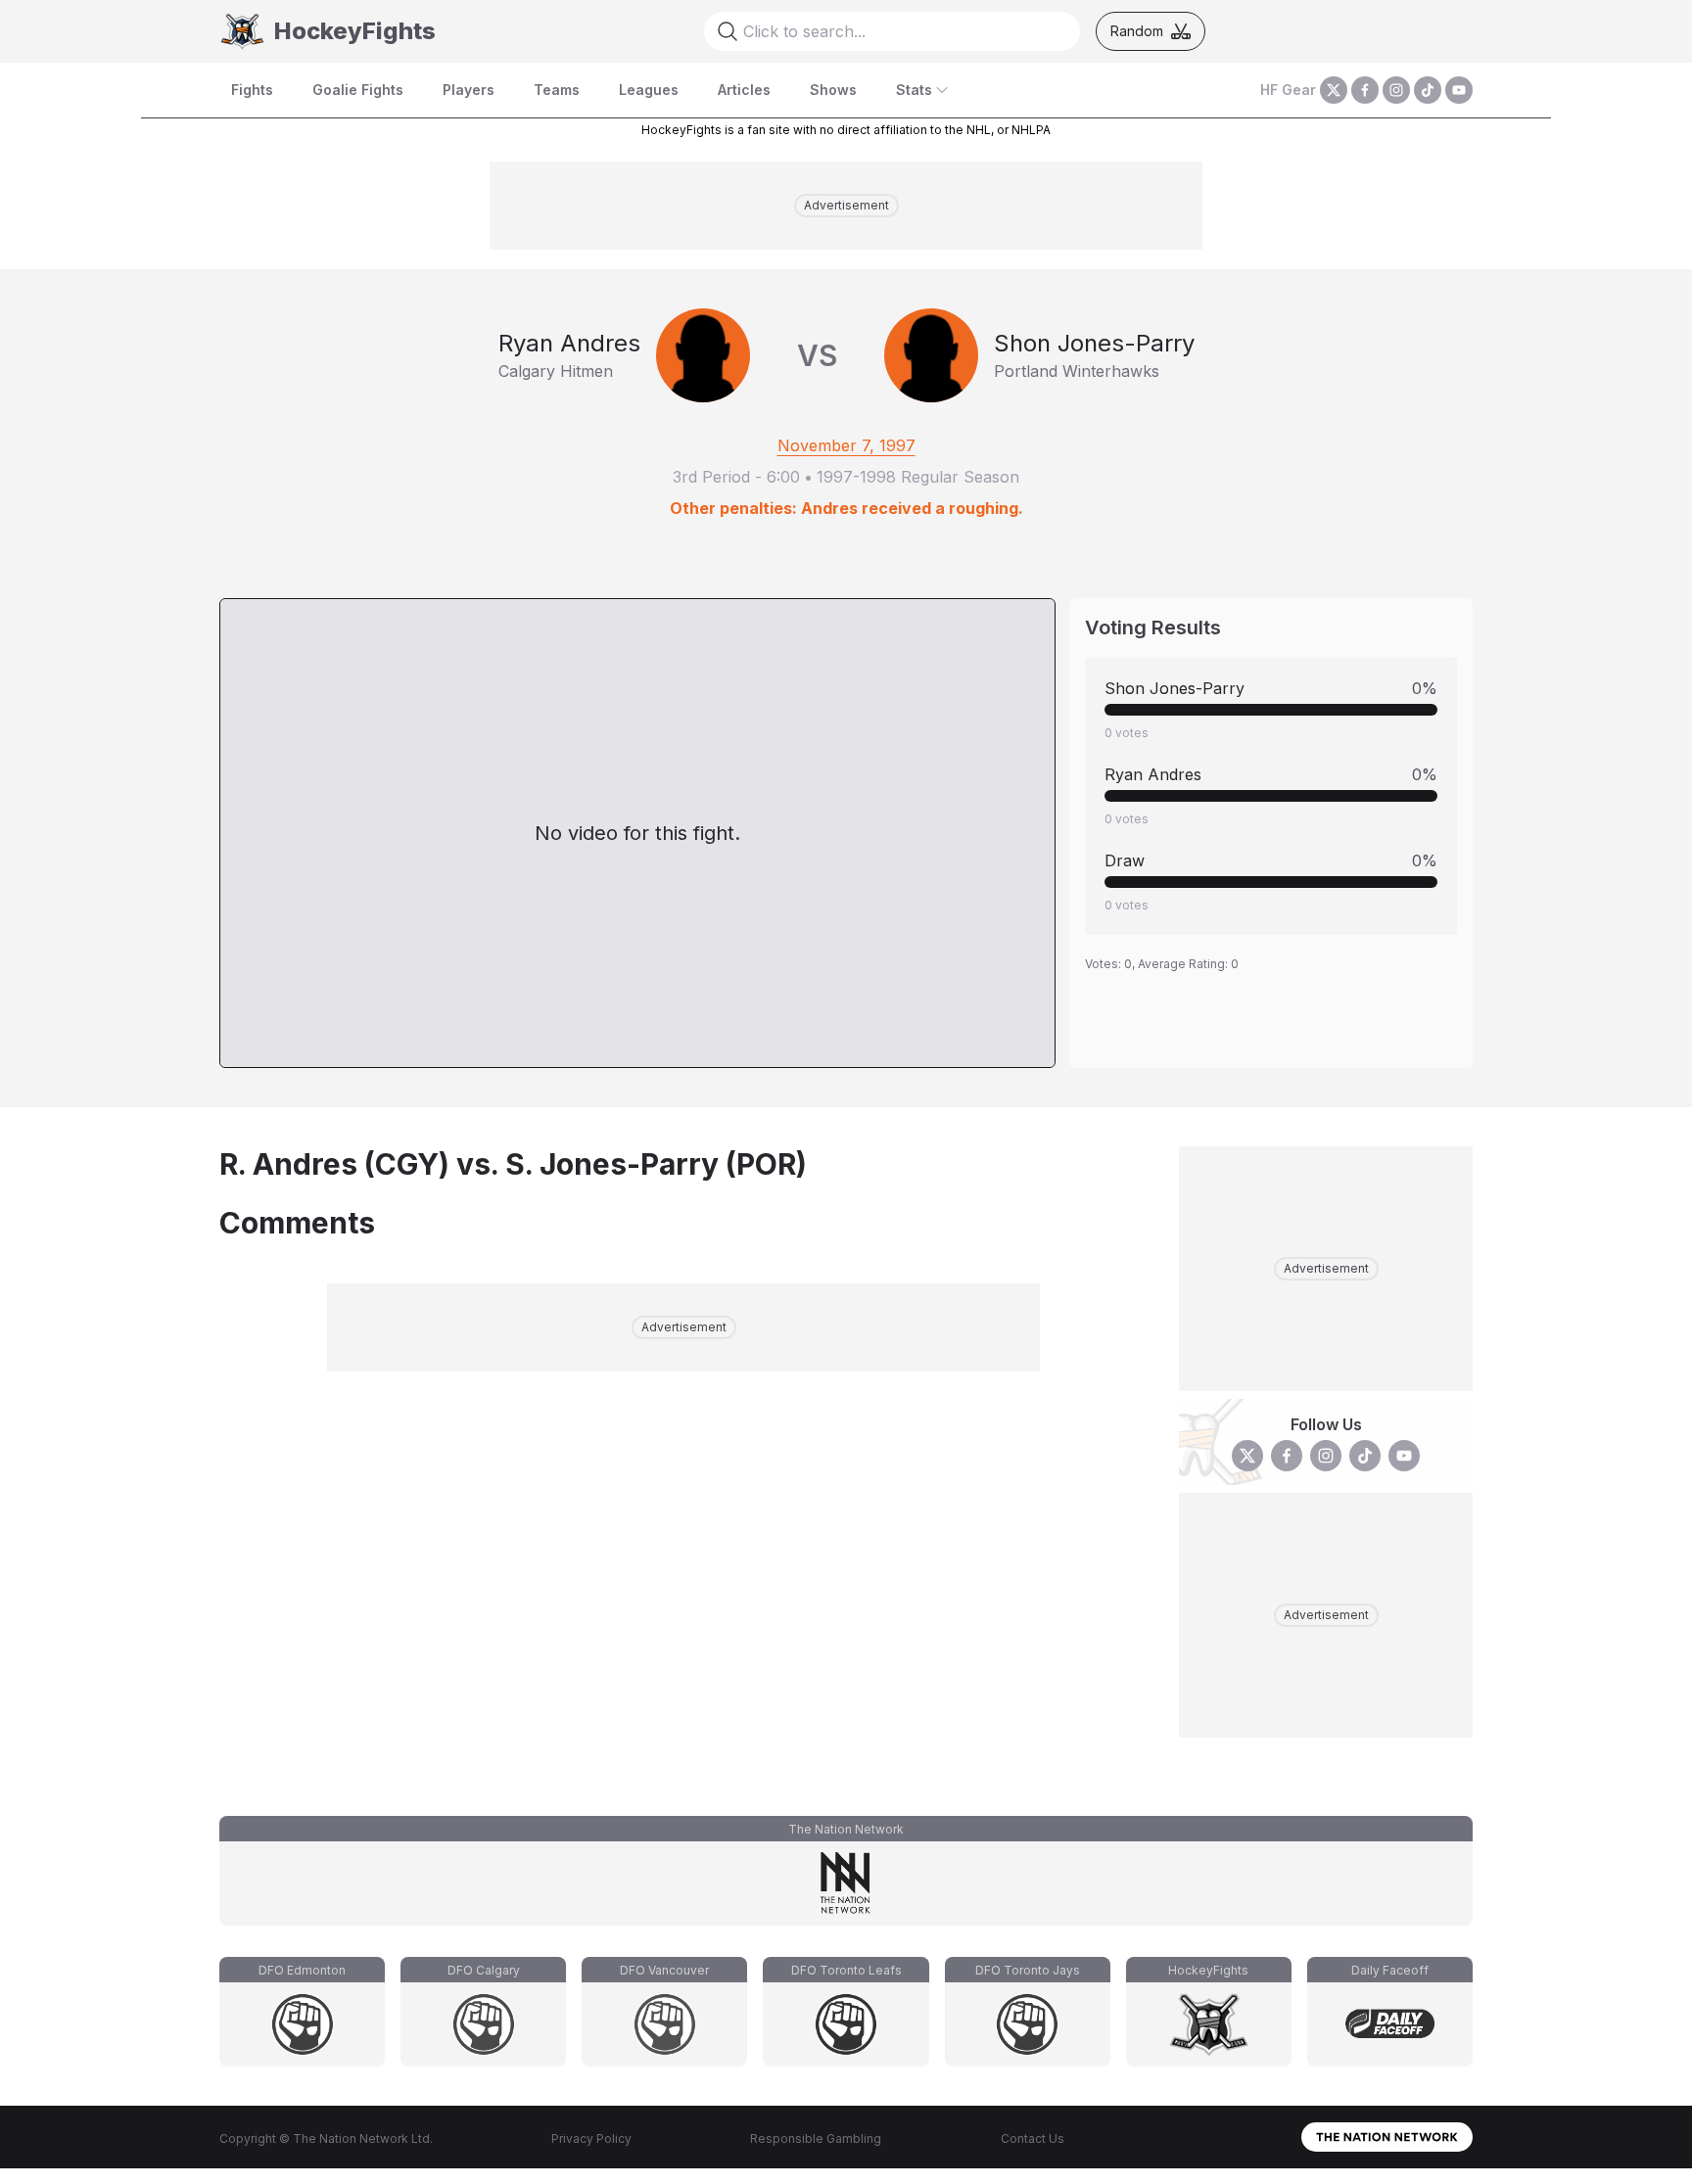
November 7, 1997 (846, 445)
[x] (1334, 90)
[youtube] (1459, 90)
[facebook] (1365, 90)
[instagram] (1396, 90)
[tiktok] (1428, 90)
